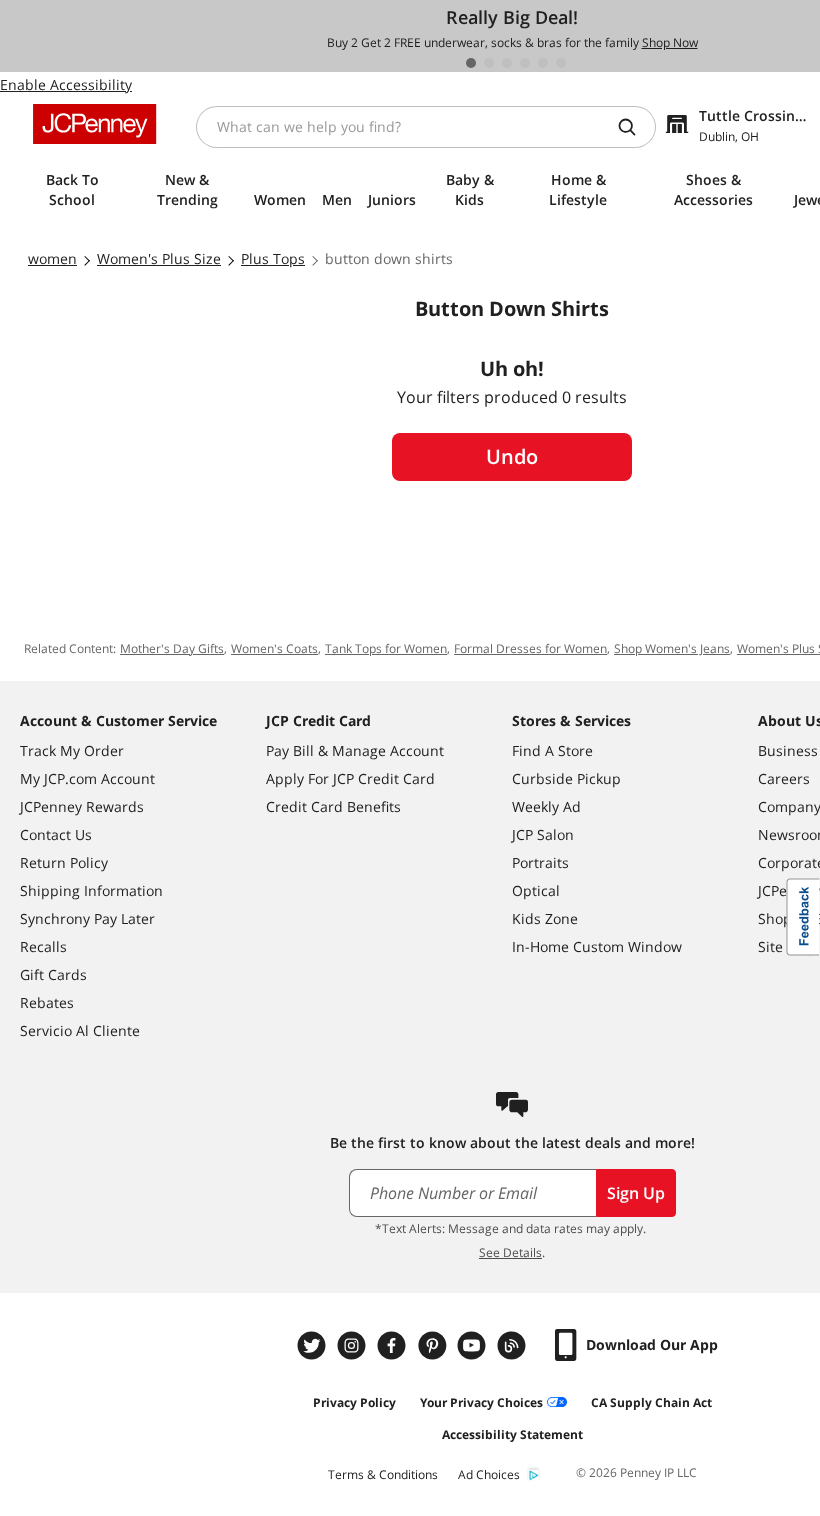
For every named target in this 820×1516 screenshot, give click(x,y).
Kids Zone (545, 918)
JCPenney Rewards (82, 806)
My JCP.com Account (87, 778)
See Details (510, 1252)
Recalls (43, 946)
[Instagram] (354, 1345)
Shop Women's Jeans (672, 648)
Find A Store (552, 750)
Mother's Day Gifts (172, 648)
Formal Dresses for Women (530, 648)
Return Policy (64, 862)
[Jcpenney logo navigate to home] (94, 124)
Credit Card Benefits (333, 806)
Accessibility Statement (512, 1434)
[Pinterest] (434, 1345)
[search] (635, 127)
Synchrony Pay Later (87, 918)
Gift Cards (53, 974)
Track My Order (72, 750)
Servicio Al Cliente (80, 1030)
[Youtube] (474, 1345)
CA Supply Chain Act (651, 1402)
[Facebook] (394, 1345)
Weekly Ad (546, 806)
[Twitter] (314, 1345)
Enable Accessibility (66, 84)
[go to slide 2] (489, 63)
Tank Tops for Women (386, 648)
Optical (536, 890)
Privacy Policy (354, 1402)
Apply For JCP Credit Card (350, 778)
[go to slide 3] (507, 63)
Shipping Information (91, 890)
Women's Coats (274, 648)
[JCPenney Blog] (514, 1345)
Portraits (540, 862)
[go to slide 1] (471, 63)
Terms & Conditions (383, 1474)
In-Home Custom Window (597, 946)
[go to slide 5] (543, 63)
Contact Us (56, 834)
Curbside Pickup (566, 778)
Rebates (47, 1002)
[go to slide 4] (525, 63)
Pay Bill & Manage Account (355, 750)
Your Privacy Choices (481, 1402)
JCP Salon (543, 834)
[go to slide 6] (561, 63)
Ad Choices (489, 1474)
